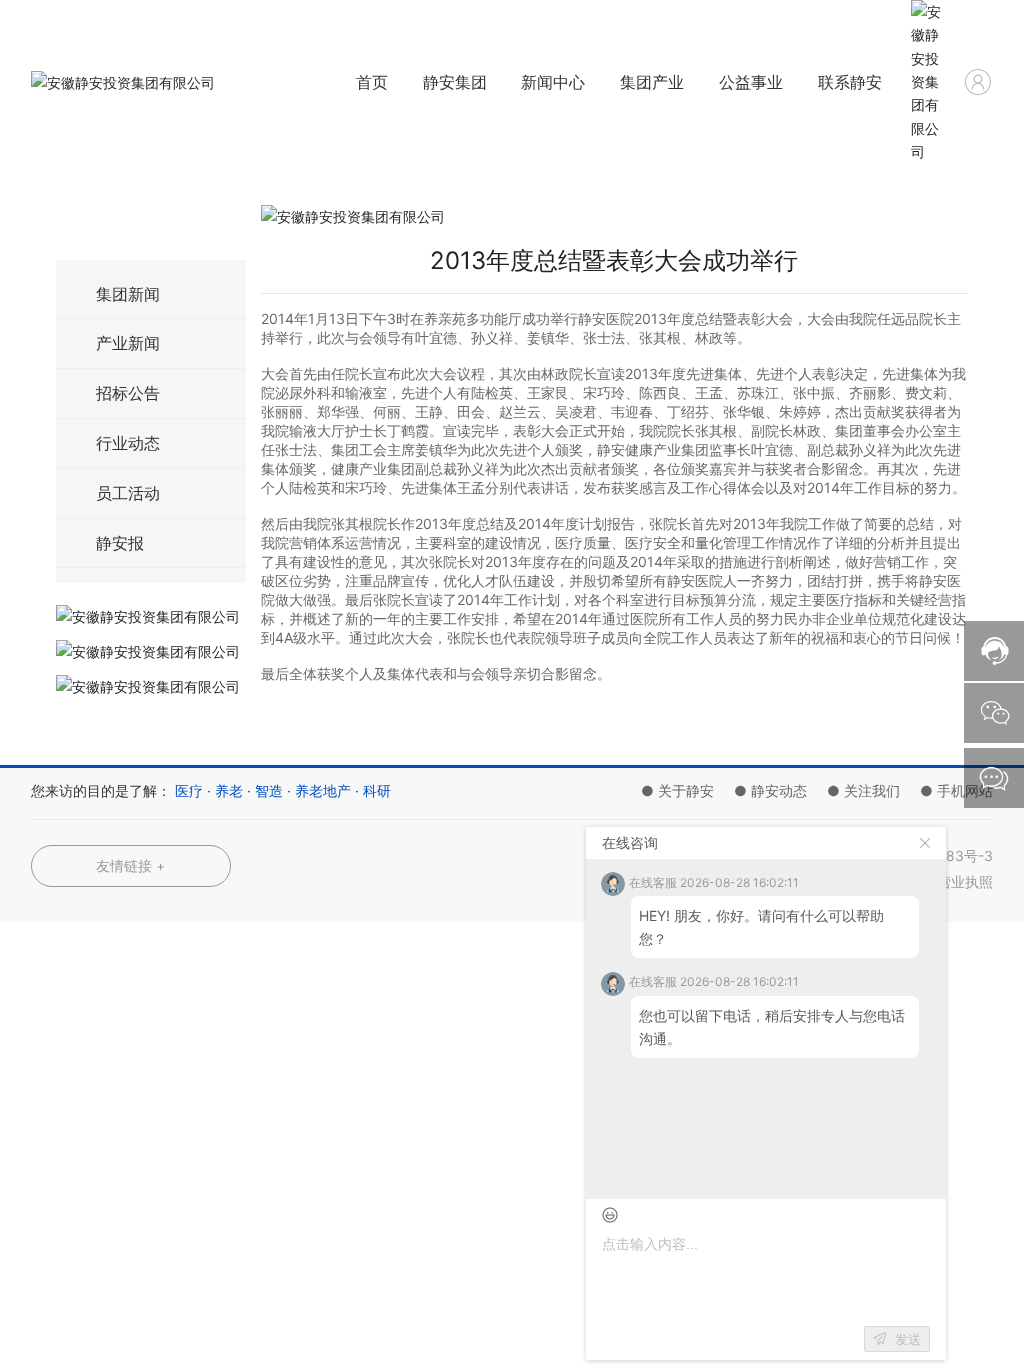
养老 (229, 790)
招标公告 (128, 393)
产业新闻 (128, 343)
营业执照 (965, 881)
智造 (269, 790)
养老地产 (323, 790)
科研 (377, 790)
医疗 (189, 790)
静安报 (120, 543)
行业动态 (128, 443)
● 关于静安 (677, 790)
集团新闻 (128, 294)
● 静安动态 (770, 790)
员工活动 (128, 493)
